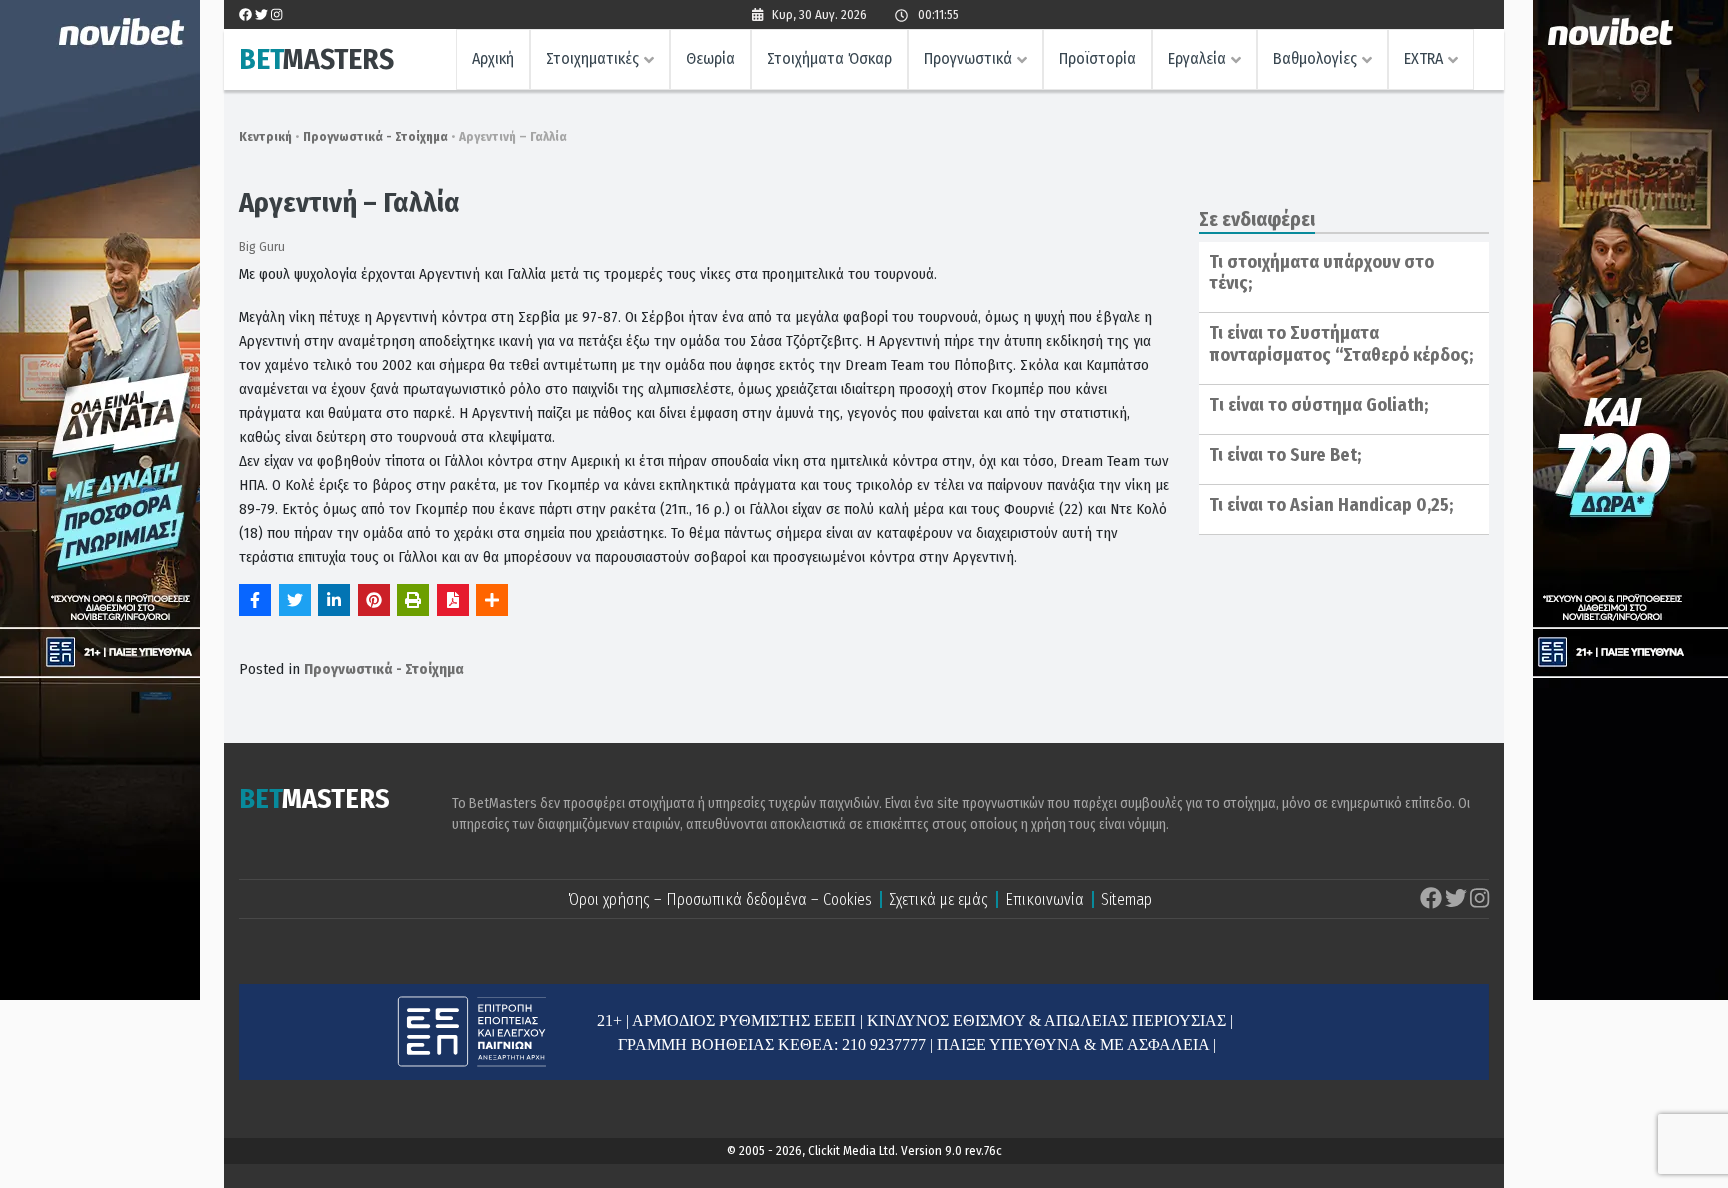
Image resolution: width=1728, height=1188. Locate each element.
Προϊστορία (1097, 58)
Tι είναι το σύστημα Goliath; (1318, 405)
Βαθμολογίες (1315, 58)
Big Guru (262, 246)
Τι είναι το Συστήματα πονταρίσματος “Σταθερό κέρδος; (1341, 344)
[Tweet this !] (295, 600)
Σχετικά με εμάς (938, 899)
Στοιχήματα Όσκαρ (829, 58)
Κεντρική (265, 136)
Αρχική (493, 58)
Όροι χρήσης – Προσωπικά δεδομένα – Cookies (720, 899)
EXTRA (1423, 58)
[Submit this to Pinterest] (374, 600)
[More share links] (492, 600)
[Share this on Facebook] (255, 600)
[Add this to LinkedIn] (334, 600)
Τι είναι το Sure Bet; (1285, 455)
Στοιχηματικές (592, 58)
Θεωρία (710, 58)
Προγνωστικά (968, 58)
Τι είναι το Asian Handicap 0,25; (1331, 505)
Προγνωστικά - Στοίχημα (375, 136)
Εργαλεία (1197, 58)
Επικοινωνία (1044, 899)
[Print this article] (413, 600)
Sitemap (1126, 899)
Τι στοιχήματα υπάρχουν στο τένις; (1321, 273)
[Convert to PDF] (453, 600)
